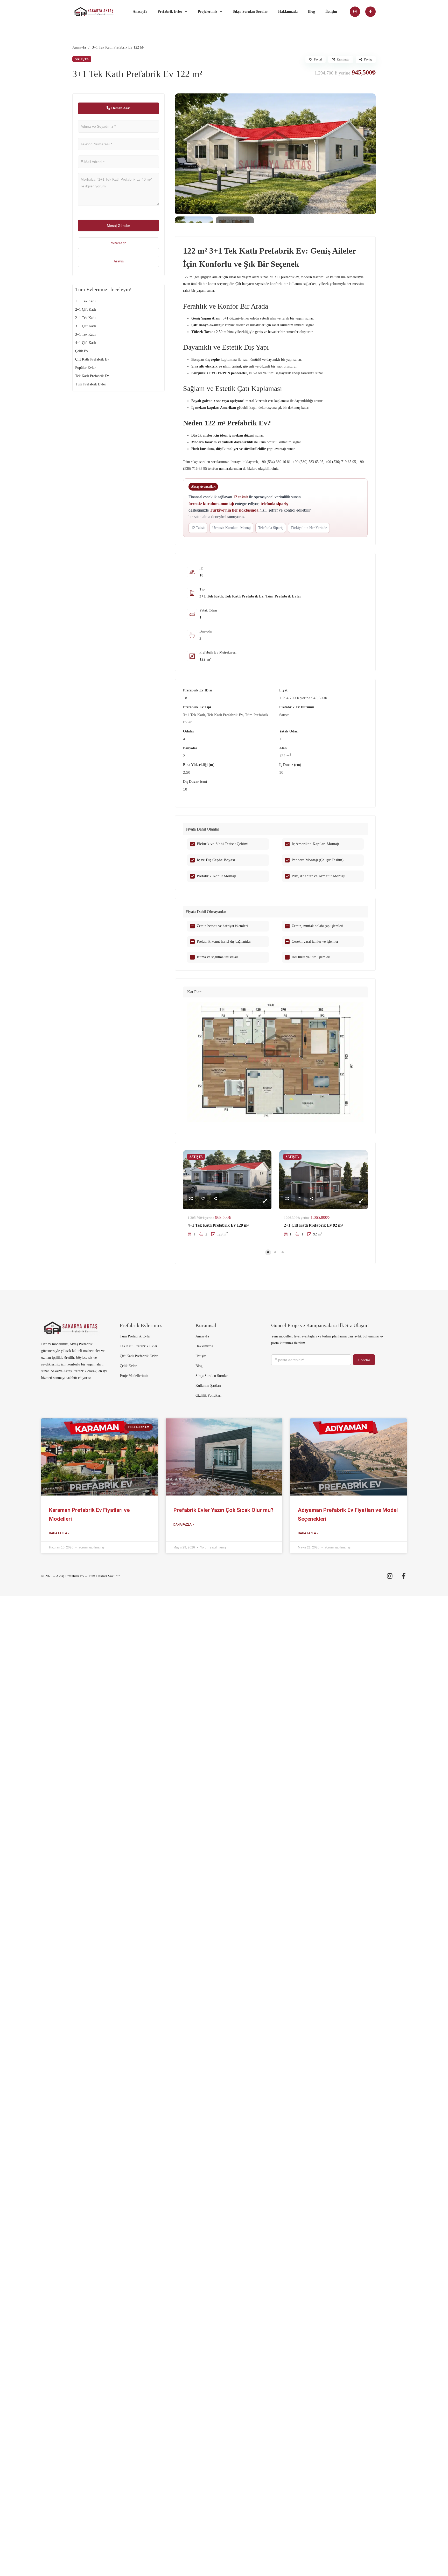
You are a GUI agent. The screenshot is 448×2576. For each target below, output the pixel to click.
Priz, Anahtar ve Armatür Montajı (318, 876)
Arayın (119, 261)
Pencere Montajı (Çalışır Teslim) (318, 860)
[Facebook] (370, 12)
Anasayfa (140, 12)
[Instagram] (355, 12)
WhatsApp (119, 243)
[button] (275, 992)
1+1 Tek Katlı (85, 301)
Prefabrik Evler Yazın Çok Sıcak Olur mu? (223, 1510)
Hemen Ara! (120, 108)
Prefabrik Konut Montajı (216, 876)
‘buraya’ (236, 462)
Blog (311, 12)
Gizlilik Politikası (208, 1395)
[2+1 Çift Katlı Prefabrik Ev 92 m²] (323, 1180)
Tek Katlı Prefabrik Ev (244, 596)
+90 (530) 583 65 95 (308, 462)
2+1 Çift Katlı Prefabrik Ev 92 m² (313, 1225)
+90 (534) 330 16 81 (275, 462)
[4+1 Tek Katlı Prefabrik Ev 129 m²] (227, 1180)
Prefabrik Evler (170, 12)
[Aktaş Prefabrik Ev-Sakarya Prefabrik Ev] (94, 12)
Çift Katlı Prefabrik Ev (92, 359)
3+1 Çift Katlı (86, 326)
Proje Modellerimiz (134, 1376)
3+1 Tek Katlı (211, 596)
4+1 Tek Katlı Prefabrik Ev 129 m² (218, 1225)
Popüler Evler (85, 368)
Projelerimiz (208, 12)
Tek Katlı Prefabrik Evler (139, 1346)
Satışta (284, 715)
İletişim (331, 12)
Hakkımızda (288, 12)
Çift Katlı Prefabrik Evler (139, 1356)
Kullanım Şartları (208, 1386)
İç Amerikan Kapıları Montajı (315, 844)
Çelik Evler (128, 1366)
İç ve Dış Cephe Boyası (216, 860)
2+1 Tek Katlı (85, 318)
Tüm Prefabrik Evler (283, 596)
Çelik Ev (82, 351)
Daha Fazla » (59, 1533)
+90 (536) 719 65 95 (341, 462)
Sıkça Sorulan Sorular (250, 12)
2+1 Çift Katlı (86, 310)
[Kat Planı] (275, 1062)
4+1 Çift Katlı (86, 343)
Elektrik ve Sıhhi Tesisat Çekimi (223, 844)
